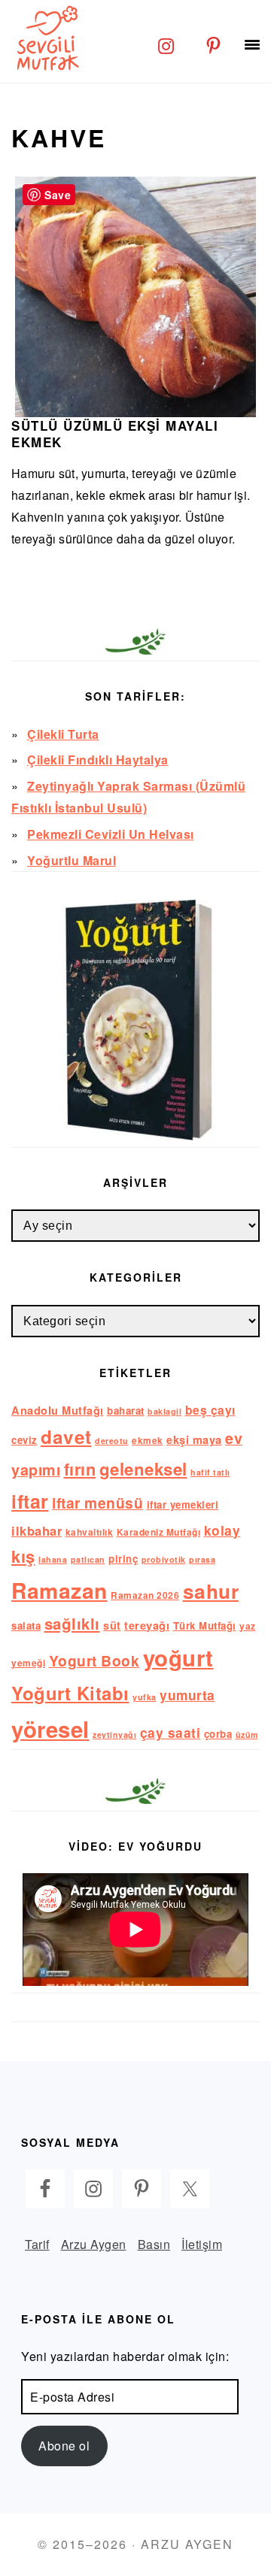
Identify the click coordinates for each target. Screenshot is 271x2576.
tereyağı (147, 1625)
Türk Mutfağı (205, 1626)
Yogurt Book (94, 1660)
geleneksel (143, 1469)
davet (66, 1436)
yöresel (50, 1729)
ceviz (24, 1440)
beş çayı (210, 1410)
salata (26, 1626)
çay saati (171, 1732)
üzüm (247, 1734)
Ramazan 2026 (145, 1595)
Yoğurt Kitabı (70, 1693)
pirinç (123, 1559)
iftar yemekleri (183, 1504)
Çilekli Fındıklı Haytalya (98, 760)
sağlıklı (72, 1623)
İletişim (202, 2244)
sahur (211, 1591)
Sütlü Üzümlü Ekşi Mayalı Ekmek (115, 434)
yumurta (187, 1695)
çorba (218, 1734)
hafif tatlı (210, 1472)
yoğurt (178, 1657)
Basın (154, 2244)
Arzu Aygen (94, 2244)
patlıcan (88, 1559)
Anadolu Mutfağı (58, 1410)
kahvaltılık (90, 1532)
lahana (53, 1559)
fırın (80, 1469)
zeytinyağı (114, 1734)
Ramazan (59, 1590)
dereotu (112, 1441)
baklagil (164, 1411)
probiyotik (164, 1559)
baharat (126, 1411)
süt (112, 1625)
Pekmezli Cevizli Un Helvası (111, 834)
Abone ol (64, 2446)
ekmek (148, 1441)
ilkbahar (37, 1530)
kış (23, 1556)
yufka (145, 1697)
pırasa (202, 1559)
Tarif (37, 2244)
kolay (222, 1530)
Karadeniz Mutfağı (159, 1532)
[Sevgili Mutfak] (45, 38)
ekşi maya (194, 1439)
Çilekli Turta (63, 734)
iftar (30, 1501)
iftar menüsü (97, 1503)
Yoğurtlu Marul (72, 860)
